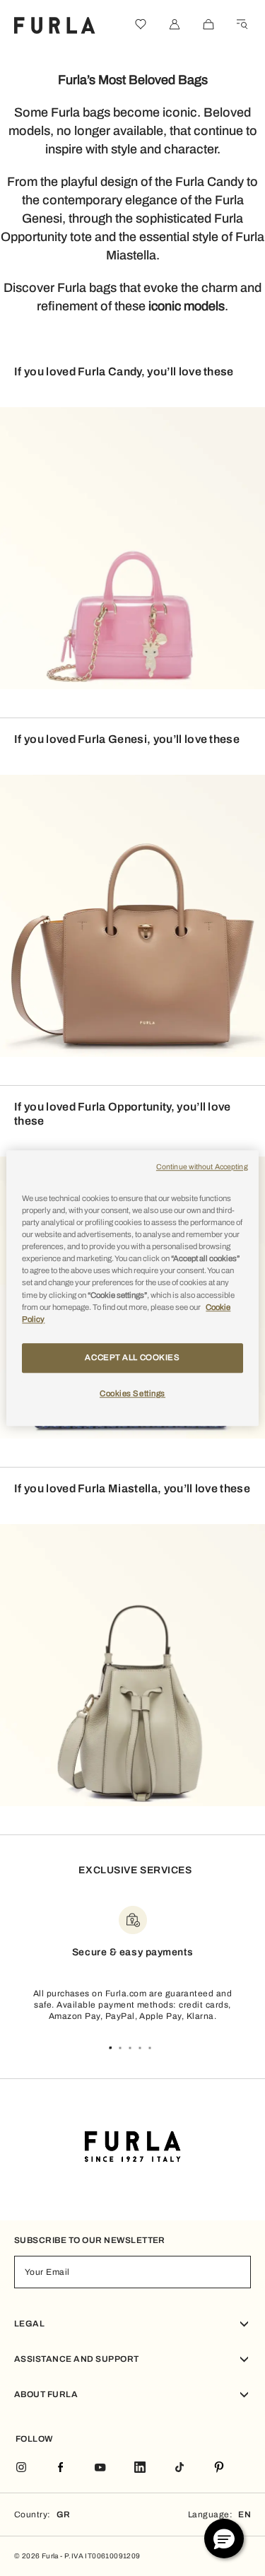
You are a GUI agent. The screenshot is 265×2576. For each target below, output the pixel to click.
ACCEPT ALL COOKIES (132, 1357)
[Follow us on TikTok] (179, 2468)
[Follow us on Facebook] (61, 2468)
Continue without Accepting (202, 1167)
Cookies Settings (132, 1393)
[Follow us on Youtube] (100, 2468)
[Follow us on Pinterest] (219, 2468)
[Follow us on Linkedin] (140, 2468)
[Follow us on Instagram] (21, 2468)
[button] (224, 2539)
